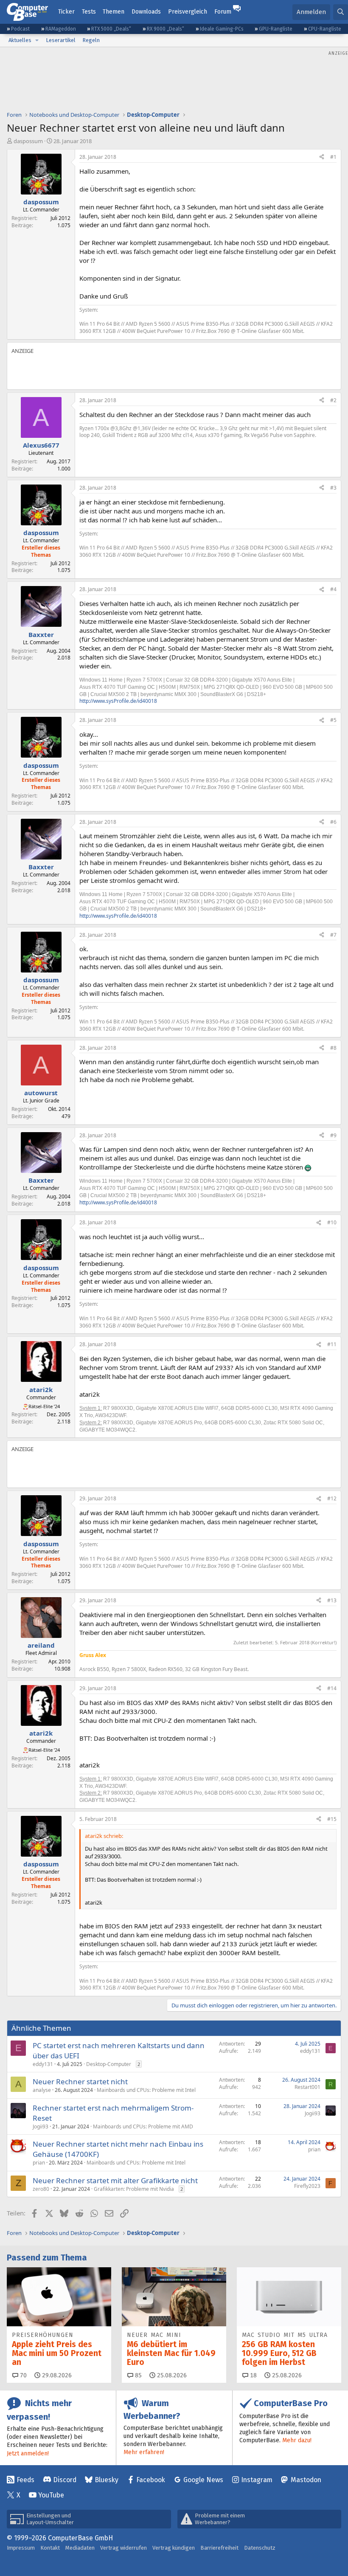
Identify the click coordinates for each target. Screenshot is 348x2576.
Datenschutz (260, 2548)
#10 (332, 1222)
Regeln (91, 40)
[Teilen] (322, 157)
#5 (333, 720)
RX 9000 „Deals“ (166, 29)
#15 (332, 1819)
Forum (223, 12)
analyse (42, 2090)
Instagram (257, 2480)
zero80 (41, 2189)
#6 (333, 822)
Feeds (25, 2480)
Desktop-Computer (109, 2064)
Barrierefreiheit (219, 2548)
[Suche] (341, 12)
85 (138, 2375)
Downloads (146, 12)
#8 (333, 1048)
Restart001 (307, 2087)
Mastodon (306, 2480)
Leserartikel (61, 40)
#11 (332, 1344)
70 (22, 2375)
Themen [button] (114, 12)
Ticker (66, 12)
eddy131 (43, 2064)
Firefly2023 (307, 2186)
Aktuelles (20, 40)
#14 (332, 1688)
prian (39, 2163)
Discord (65, 2480)
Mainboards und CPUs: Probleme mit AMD (143, 2126)
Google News (203, 2480)
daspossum (28, 141)
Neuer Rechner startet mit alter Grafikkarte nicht (115, 2180)
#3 (333, 488)
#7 (333, 935)
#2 (333, 400)
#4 (333, 589)
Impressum (21, 2548)
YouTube (51, 2495)
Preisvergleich (188, 12)
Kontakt (50, 2548)
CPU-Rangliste (325, 29)
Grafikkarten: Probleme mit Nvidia (134, 2189)
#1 (333, 157)
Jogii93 (41, 2126)
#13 (332, 1600)
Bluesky (107, 2480)
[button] (37, 40)
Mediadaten (80, 2548)
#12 (332, 1498)
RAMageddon (61, 29)
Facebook (151, 2480)
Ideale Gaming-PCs (222, 29)
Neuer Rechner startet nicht (80, 2081)
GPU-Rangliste (276, 29)
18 (253, 2375)
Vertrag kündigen (174, 2548)
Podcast (20, 29)
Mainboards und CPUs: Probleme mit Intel (146, 2090)
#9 (333, 1135)
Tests (89, 12)
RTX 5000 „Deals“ (111, 29)
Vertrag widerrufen (123, 2548)
